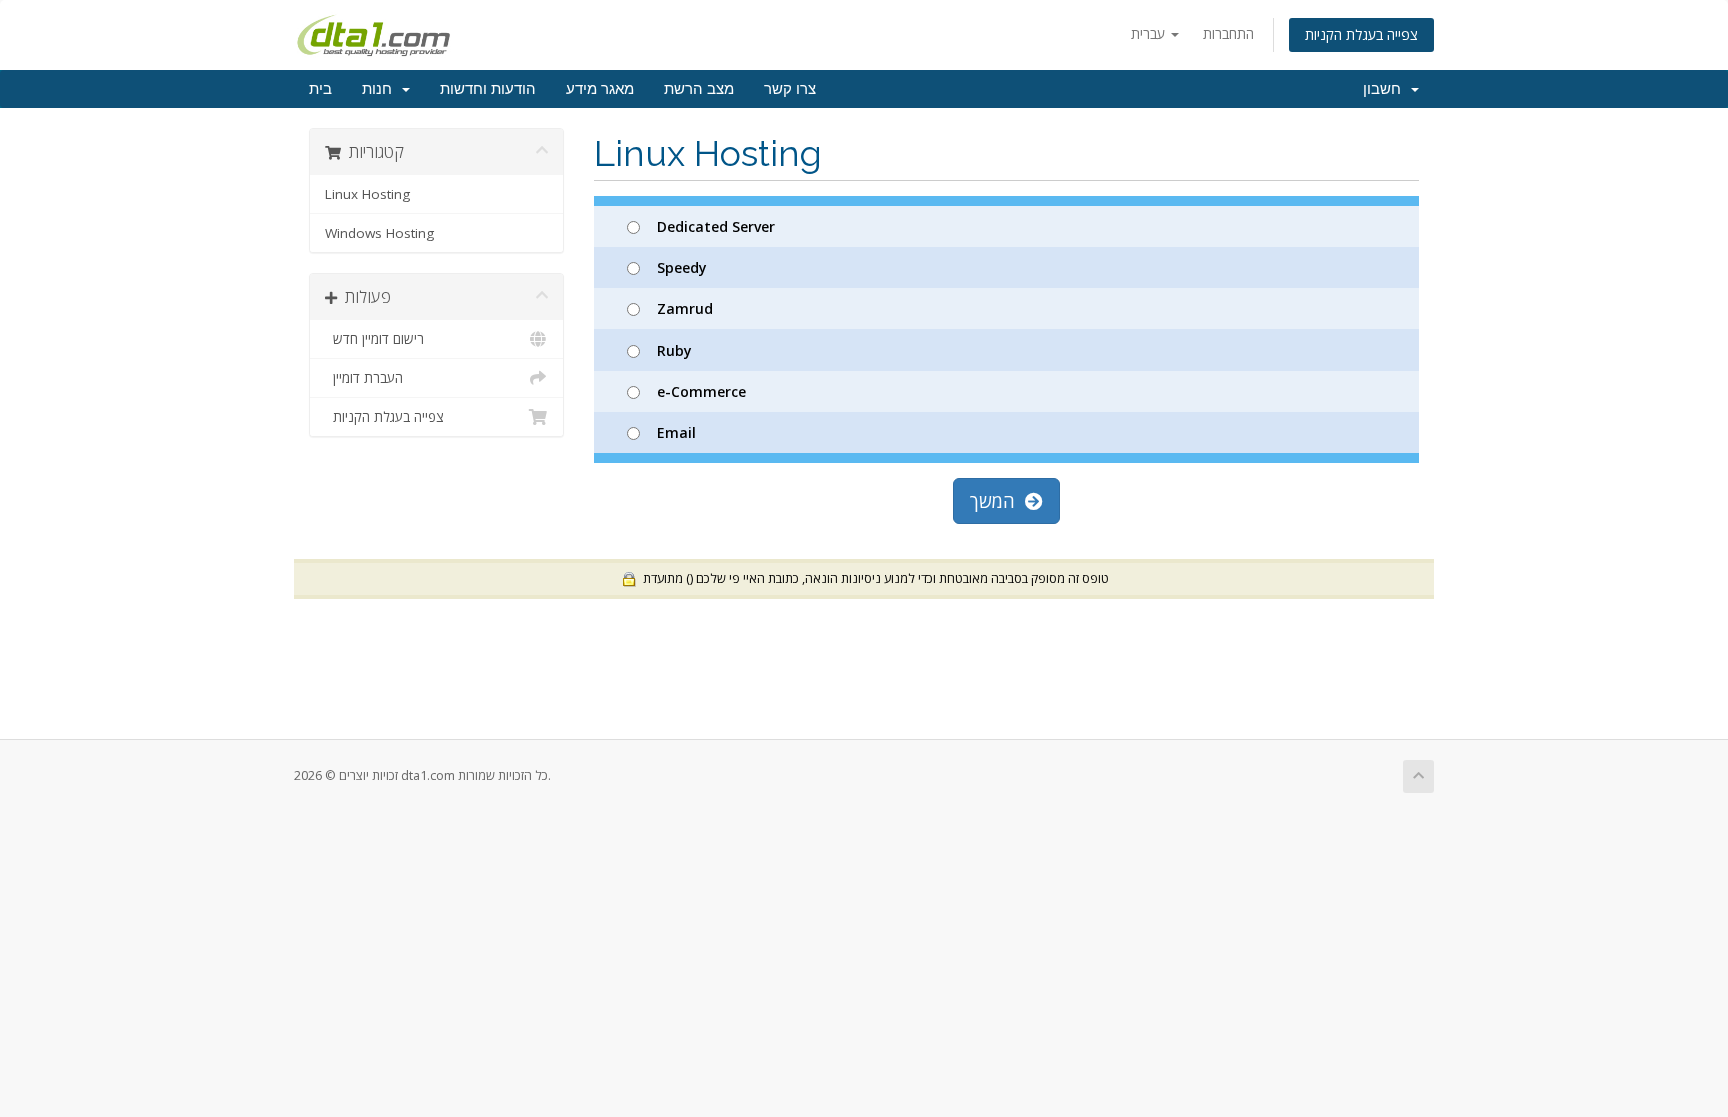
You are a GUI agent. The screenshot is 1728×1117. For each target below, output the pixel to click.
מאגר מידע (600, 89)
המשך (997, 501)
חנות (381, 89)
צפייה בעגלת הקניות (1361, 34)
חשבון (1386, 89)
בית (320, 89)
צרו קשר (790, 89)
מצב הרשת (699, 89)
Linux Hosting (367, 194)
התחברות (1228, 33)
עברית (1150, 33)
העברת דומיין (364, 378)
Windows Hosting (379, 233)
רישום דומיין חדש (374, 339)
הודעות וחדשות (488, 89)
